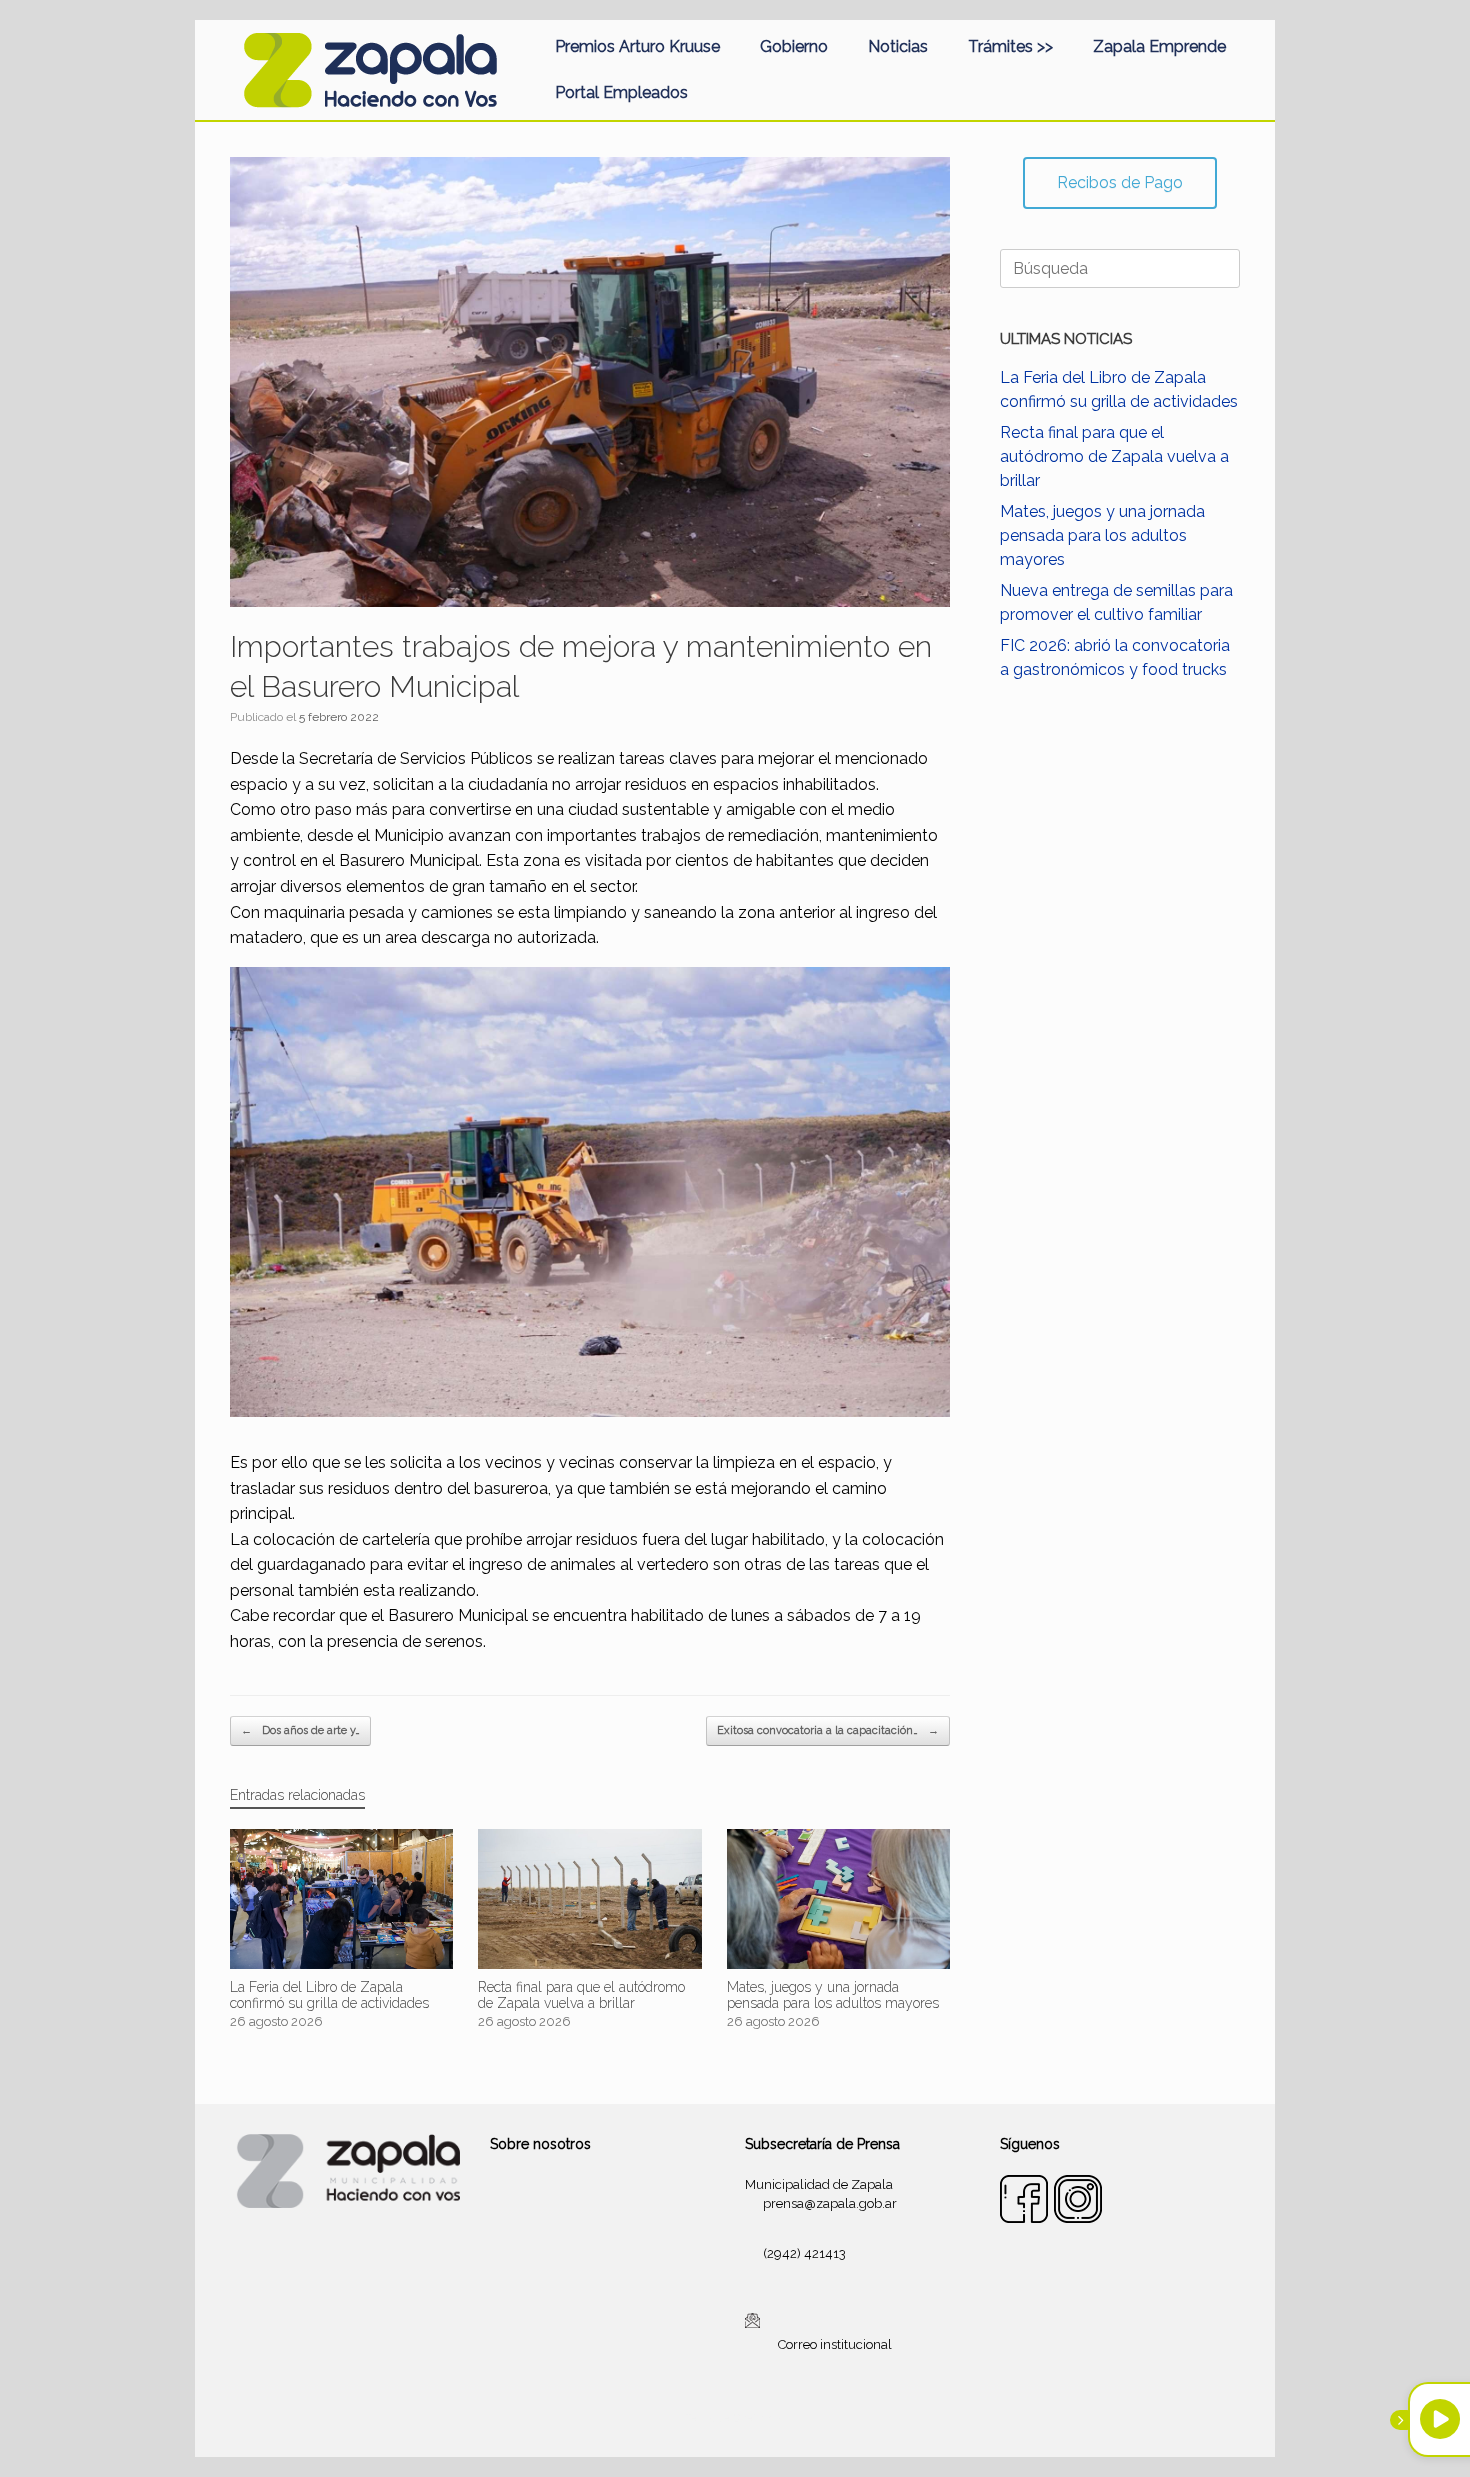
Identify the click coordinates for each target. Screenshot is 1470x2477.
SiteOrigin (759, 2418)
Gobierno (794, 46)
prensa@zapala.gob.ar (830, 2203)
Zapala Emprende (1159, 46)
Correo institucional (835, 2344)
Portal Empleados (621, 92)
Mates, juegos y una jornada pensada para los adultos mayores (1102, 535)
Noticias (898, 46)
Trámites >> (1010, 46)
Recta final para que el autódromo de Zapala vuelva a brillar (1114, 456)
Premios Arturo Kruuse (637, 46)
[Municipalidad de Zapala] (370, 70)
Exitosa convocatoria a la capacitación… (828, 1730)
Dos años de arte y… (300, 1730)
